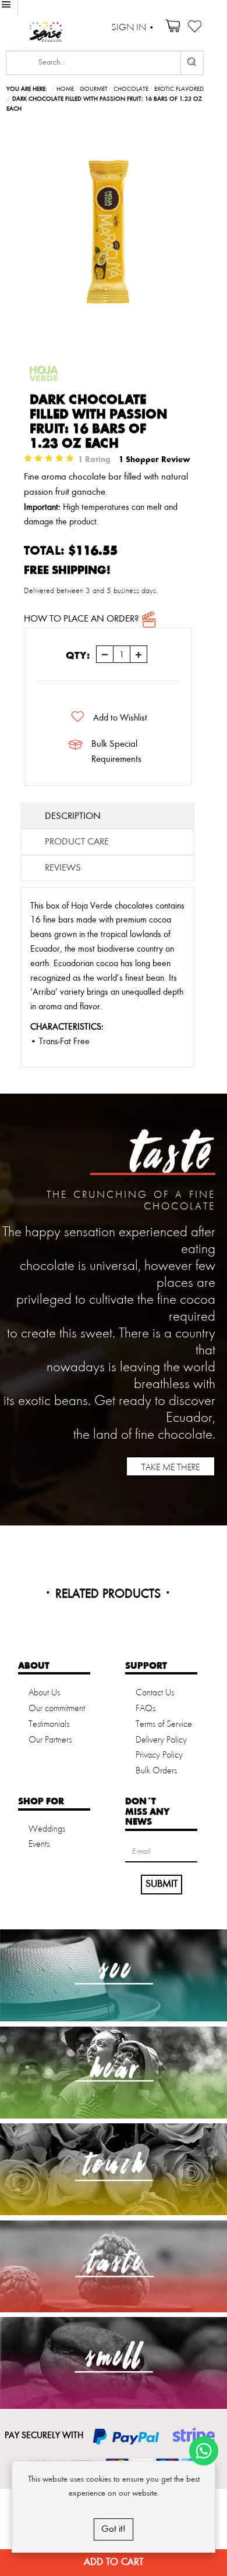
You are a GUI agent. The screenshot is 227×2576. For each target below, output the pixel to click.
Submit (162, 1884)
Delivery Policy (161, 1740)
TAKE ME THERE (171, 1468)
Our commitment (57, 1709)
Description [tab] (73, 816)
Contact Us (155, 1693)
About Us (44, 1693)
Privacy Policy (159, 1755)
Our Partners (50, 1740)
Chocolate (131, 89)
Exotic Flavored (179, 89)
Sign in (129, 28)
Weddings (47, 1829)
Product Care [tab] (77, 842)
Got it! (114, 2529)
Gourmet (94, 89)
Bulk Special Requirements (116, 752)
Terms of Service (164, 1725)
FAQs (146, 1709)
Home (65, 89)
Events (39, 1844)
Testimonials (49, 1725)
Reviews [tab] (63, 868)
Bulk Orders (156, 1771)
